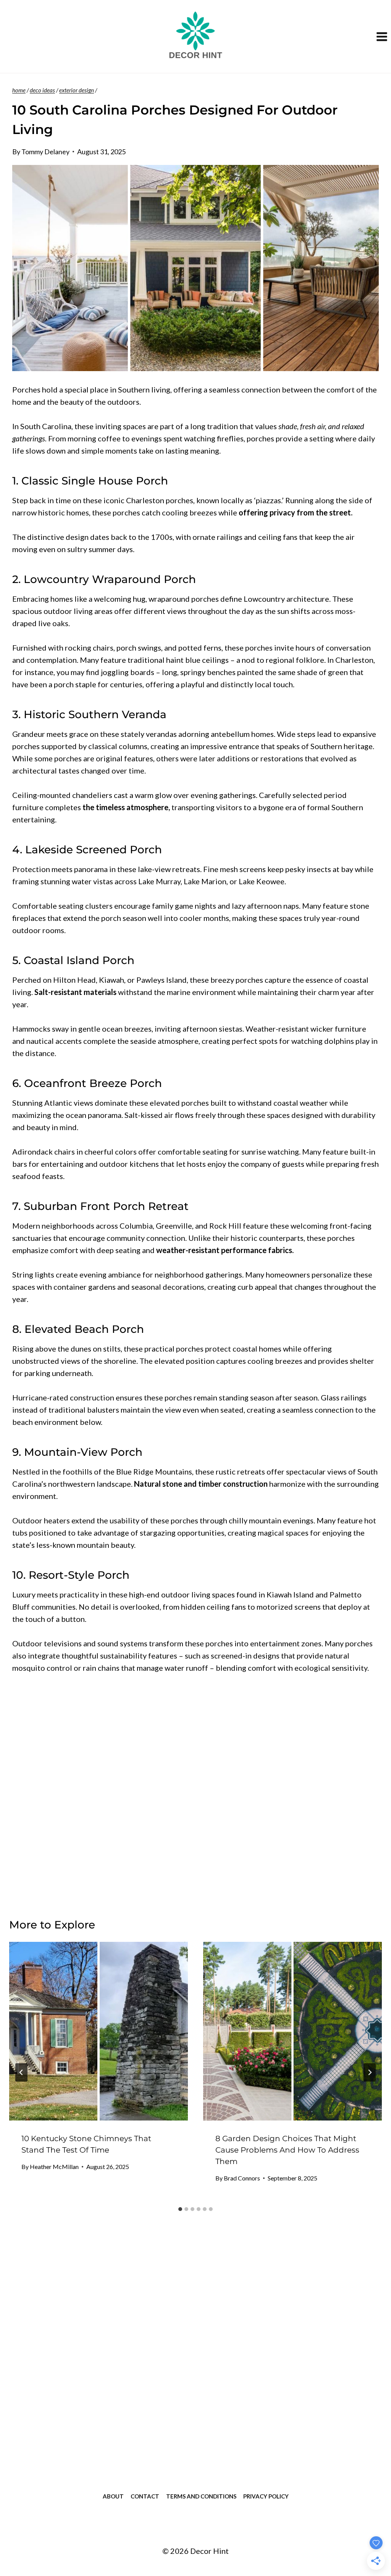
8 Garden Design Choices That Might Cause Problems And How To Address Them (287, 2150)
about (113, 2496)
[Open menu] (382, 36)
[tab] (180, 2209)
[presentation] (99, 2031)
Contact (145, 2496)
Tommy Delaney (45, 152)
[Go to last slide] (21, 2072)
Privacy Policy (266, 2496)
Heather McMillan (54, 2167)
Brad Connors (242, 2178)
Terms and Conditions (201, 2496)
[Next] (370, 2072)
